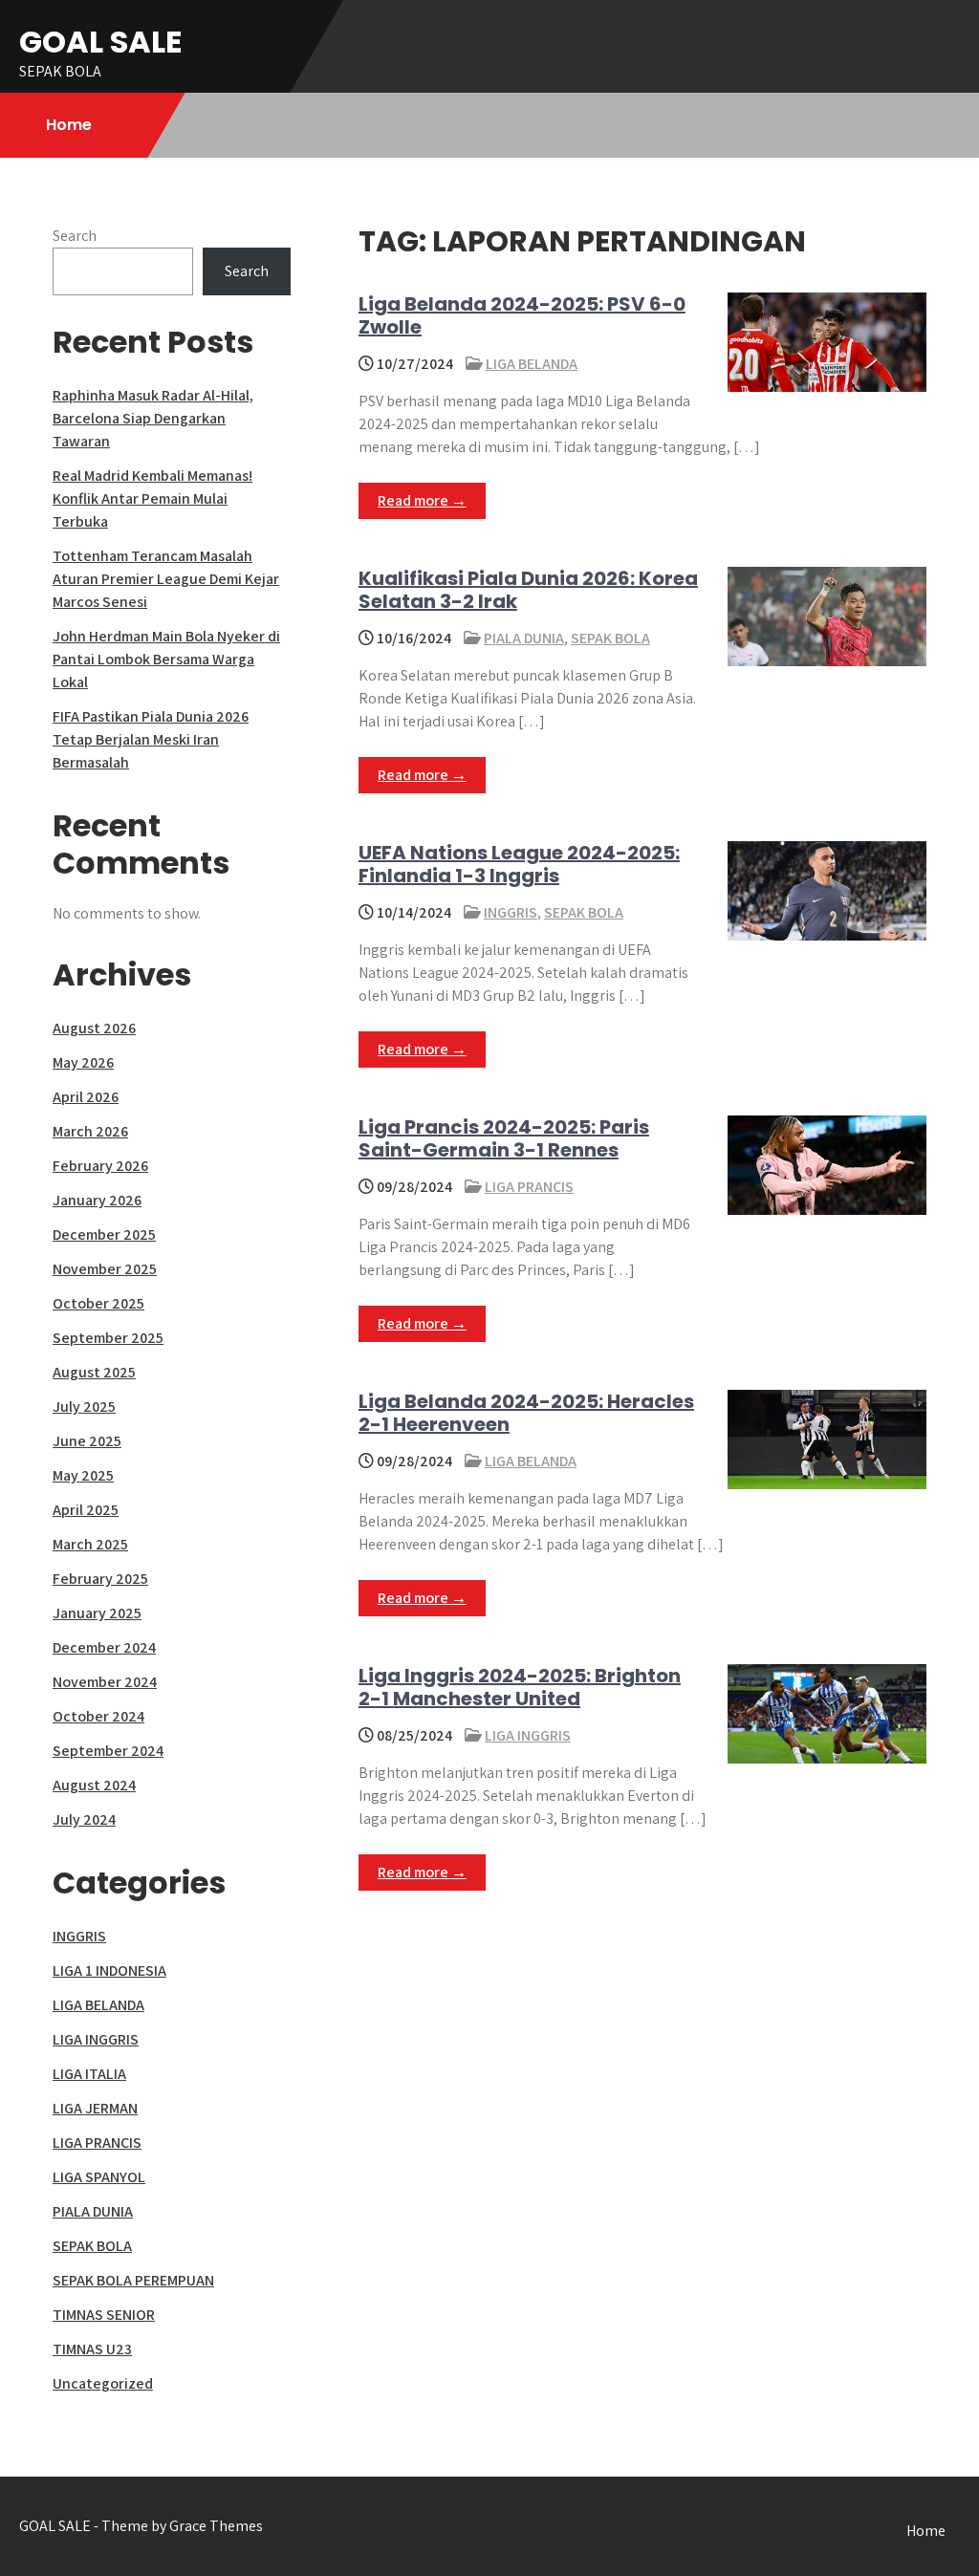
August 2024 (94, 1785)
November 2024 (105, 1682)
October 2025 (98, 1303)
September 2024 (108, 1751)
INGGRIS (511, 912)
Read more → (422, 500)
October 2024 (98, 1716)
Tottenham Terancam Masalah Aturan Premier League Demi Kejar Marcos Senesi (166, 579)
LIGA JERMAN (95, 2108)
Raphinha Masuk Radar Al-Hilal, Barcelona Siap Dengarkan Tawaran (153, 418)
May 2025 (83, 1475)
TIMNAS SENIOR (104, 2315)
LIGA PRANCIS (529, 1187)
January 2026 (97, 1200)
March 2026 (90, 1131)
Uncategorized (103, 2383)
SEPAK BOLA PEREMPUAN (133, 2280)
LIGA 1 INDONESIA (109, 1970)
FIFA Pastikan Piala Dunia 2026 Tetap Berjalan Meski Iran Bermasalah (151, 739)
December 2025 (104, 1234)
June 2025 (87, 1441)
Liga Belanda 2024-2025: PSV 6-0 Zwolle (522, 315)
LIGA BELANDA (532, 364)
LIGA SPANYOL (99, 2177)
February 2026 (100, 1166)
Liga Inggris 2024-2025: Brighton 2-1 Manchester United (520, 1687)
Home (69, 125)
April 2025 (86, 1510)
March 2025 (90, 1544)
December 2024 (104, 1647)
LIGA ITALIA (89, 2074)
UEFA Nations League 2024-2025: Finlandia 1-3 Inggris (519, 864)
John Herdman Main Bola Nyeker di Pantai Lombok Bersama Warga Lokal (166, 659)
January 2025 (97, 1613)
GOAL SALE (101, 42)
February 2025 (100, 1579)
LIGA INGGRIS (528, 1735)
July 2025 (84, 1407)
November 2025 (105, 1269)
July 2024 (84, 1819)
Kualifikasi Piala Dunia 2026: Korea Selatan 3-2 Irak (528, 590)
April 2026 (86, 1097)
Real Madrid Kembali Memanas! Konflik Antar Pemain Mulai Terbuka (152, 498)
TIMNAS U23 (92, 2349)
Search (75, 236)
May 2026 (83, 1062)
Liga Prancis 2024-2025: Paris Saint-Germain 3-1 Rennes (504, 1138)
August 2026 (94, 1028)
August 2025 (94, 1372)
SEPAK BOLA (610, 638)
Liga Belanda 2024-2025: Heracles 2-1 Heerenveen (526, 1413)
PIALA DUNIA (524, 638)
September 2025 (108, 1338)
